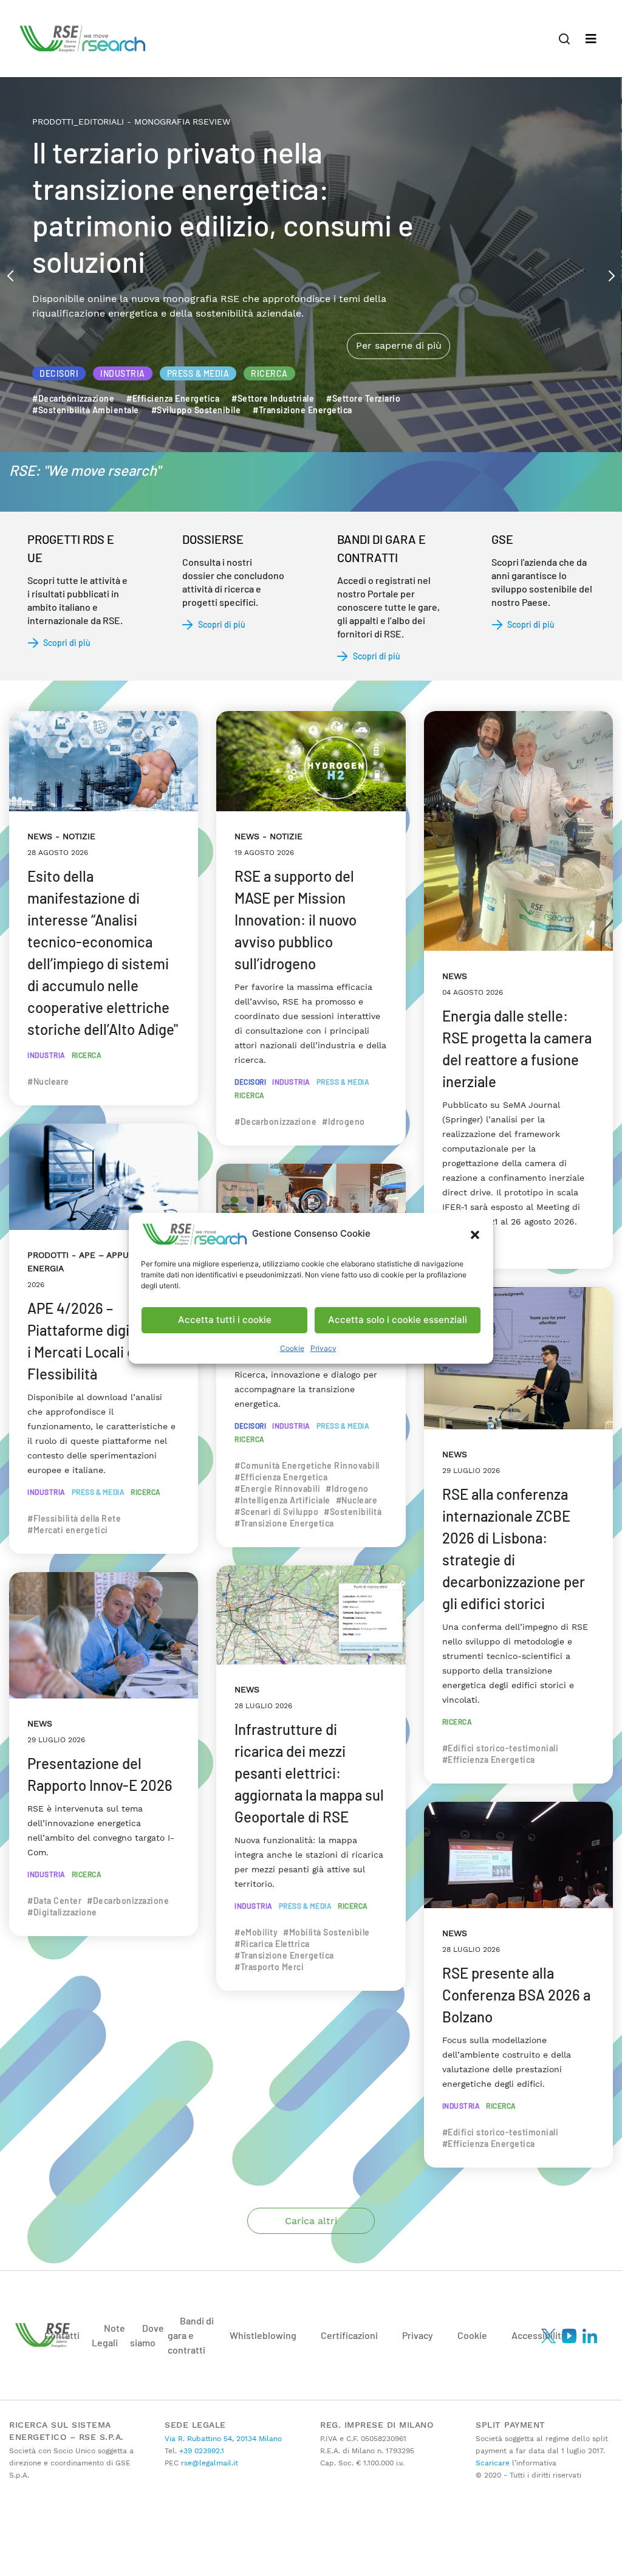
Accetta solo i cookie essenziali (398, 1320)
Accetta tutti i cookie (225, 1320)
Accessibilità (539, 2335)
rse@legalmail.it (208, 2463)
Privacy (323, 1348)
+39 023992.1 (200, 2451)
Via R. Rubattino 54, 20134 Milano (223, 2439)
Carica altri (311, 2221)
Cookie (292, 1348)
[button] (475, 1234)
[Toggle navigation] (591, 39)
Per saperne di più (398, 294)
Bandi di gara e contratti (191, 2335)
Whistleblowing (263, 2335)
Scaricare (493, 2463)
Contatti (62, 2335)
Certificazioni (349, 2335)
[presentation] (10, 275)
